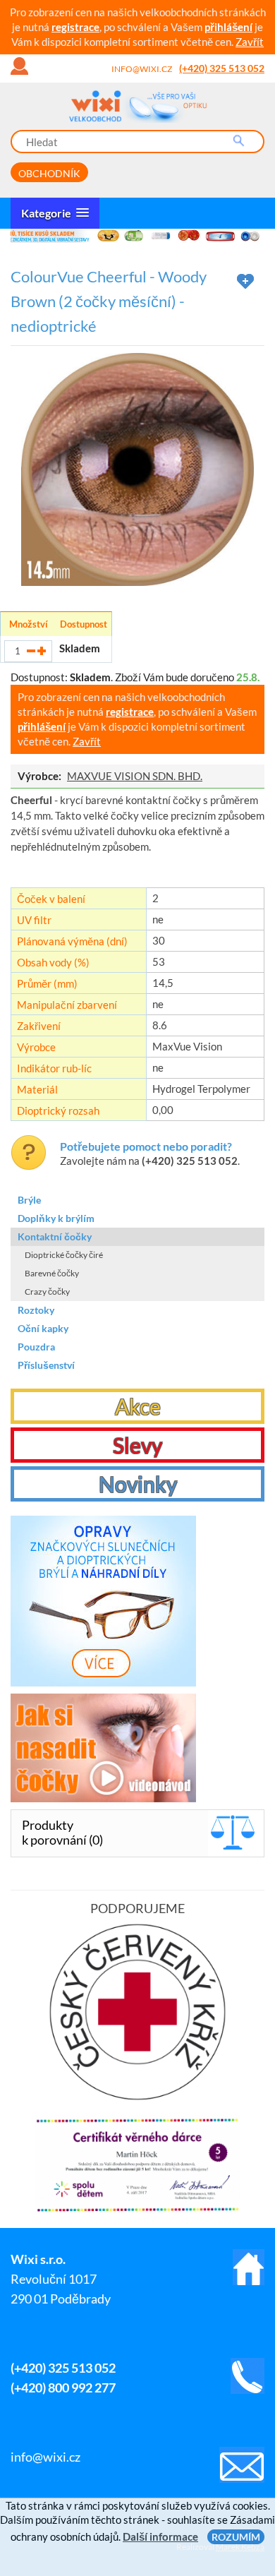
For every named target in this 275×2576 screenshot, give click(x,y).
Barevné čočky (52, 1273)
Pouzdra (36, 1347)
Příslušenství (46, 1365)
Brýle (29, 1200)
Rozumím (236, 2537)
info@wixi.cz (142, 69)
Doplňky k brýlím (56, 1218)
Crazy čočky (47, 1292)
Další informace (160, 2536)
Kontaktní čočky (55, 1236)
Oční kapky (43, 1328)
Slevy (137, 1445)
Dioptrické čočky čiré (64, 1255)
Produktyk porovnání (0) (62, 1832)
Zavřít (250, 42)
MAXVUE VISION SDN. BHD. (135, 776)
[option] (137, 236)
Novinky (138, 1484)
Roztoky (36, 1310)
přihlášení (228, 27)
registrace (75, 27)
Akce (138, 1406)
